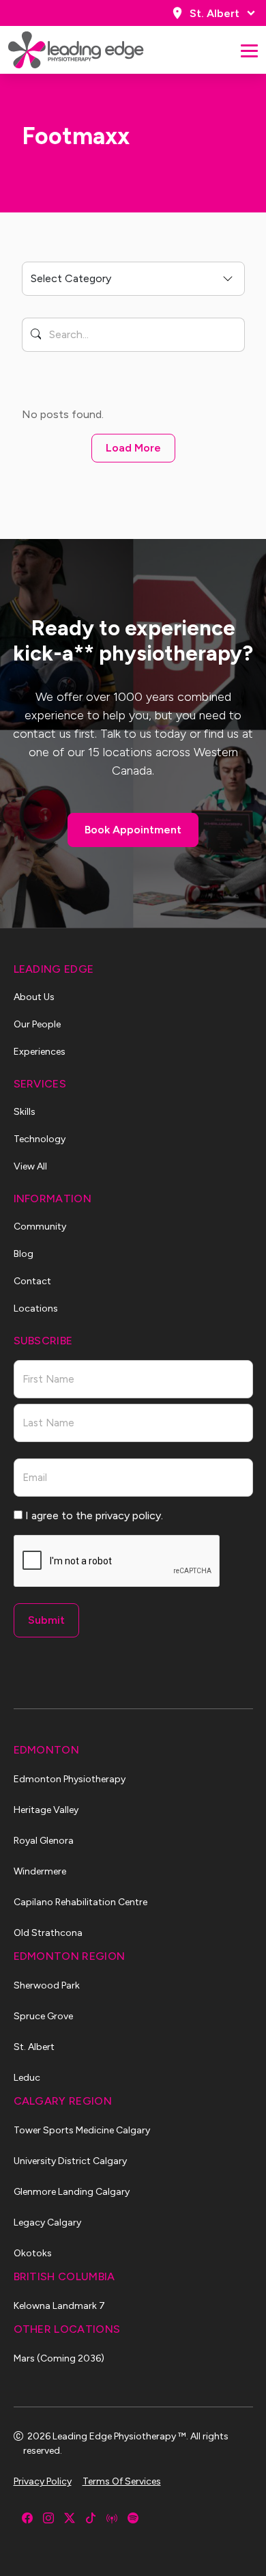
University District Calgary (70, 2161)
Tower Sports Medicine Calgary (82, 2130)
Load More (133, 448)
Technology (40, 1139)
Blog (24, 1254)
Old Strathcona (48, 1933)
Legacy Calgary (47, 2222)
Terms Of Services (122, 2481)
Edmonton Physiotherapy (70, 1779)
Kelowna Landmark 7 (59, 2306)
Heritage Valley (46, 1810)
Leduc (27, 2078)
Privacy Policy (43, 2481)
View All (30, 1166)
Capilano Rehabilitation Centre (80, 1902)
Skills (25, 1112)
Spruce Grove (43, 2016)
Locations (36, 1308)
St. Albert (215, 13)
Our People (37, 1024)
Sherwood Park (47, 1985)
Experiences (40, 1052)
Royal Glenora (44, 1841)
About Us (34, 997)
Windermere (40, 1871)
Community (40, 1227)
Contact (32, 1281)
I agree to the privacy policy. (94, 1515)
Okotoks (33, 2253)
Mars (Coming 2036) (59, 2358)
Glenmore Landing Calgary (72, 2192)
